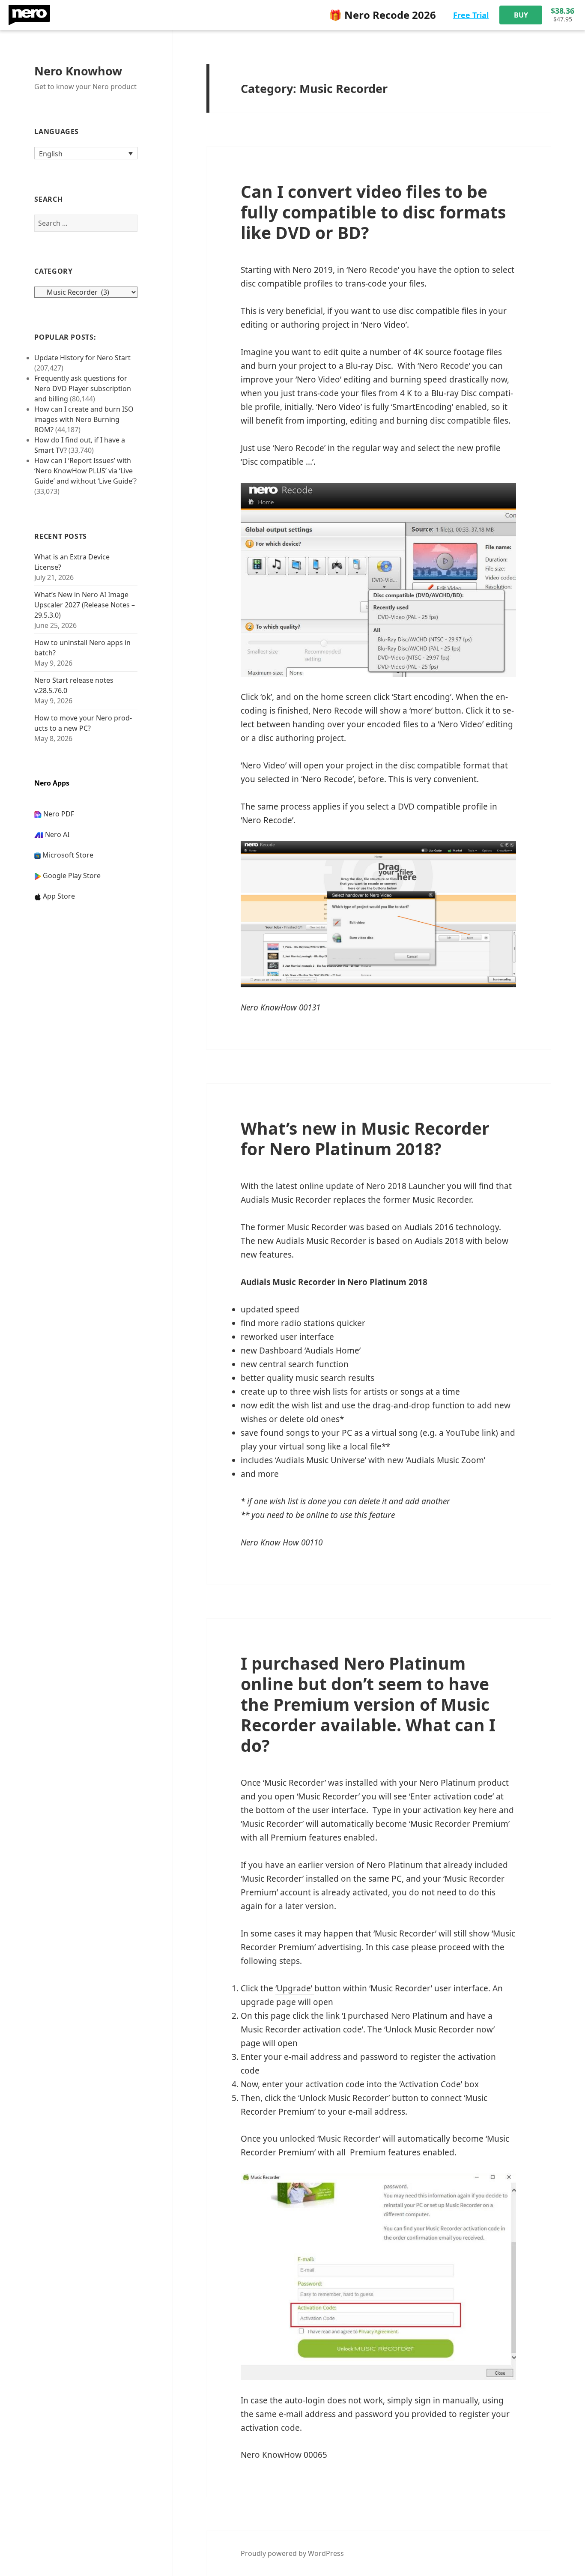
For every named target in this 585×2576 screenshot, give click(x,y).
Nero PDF (59, 814)
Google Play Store (72, 876)
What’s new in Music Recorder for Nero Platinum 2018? (365, 1138)
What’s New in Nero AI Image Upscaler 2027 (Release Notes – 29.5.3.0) (85, 605)
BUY (521, 15)
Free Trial (471, 15)
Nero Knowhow (78, 71)
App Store (59, 896)
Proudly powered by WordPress (292, 2553)
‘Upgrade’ (295, 1988)
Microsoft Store (68, 855)
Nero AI (57, 834)
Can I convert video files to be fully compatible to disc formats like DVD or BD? (373, 212)
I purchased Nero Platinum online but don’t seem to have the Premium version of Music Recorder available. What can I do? (368, 1704)
